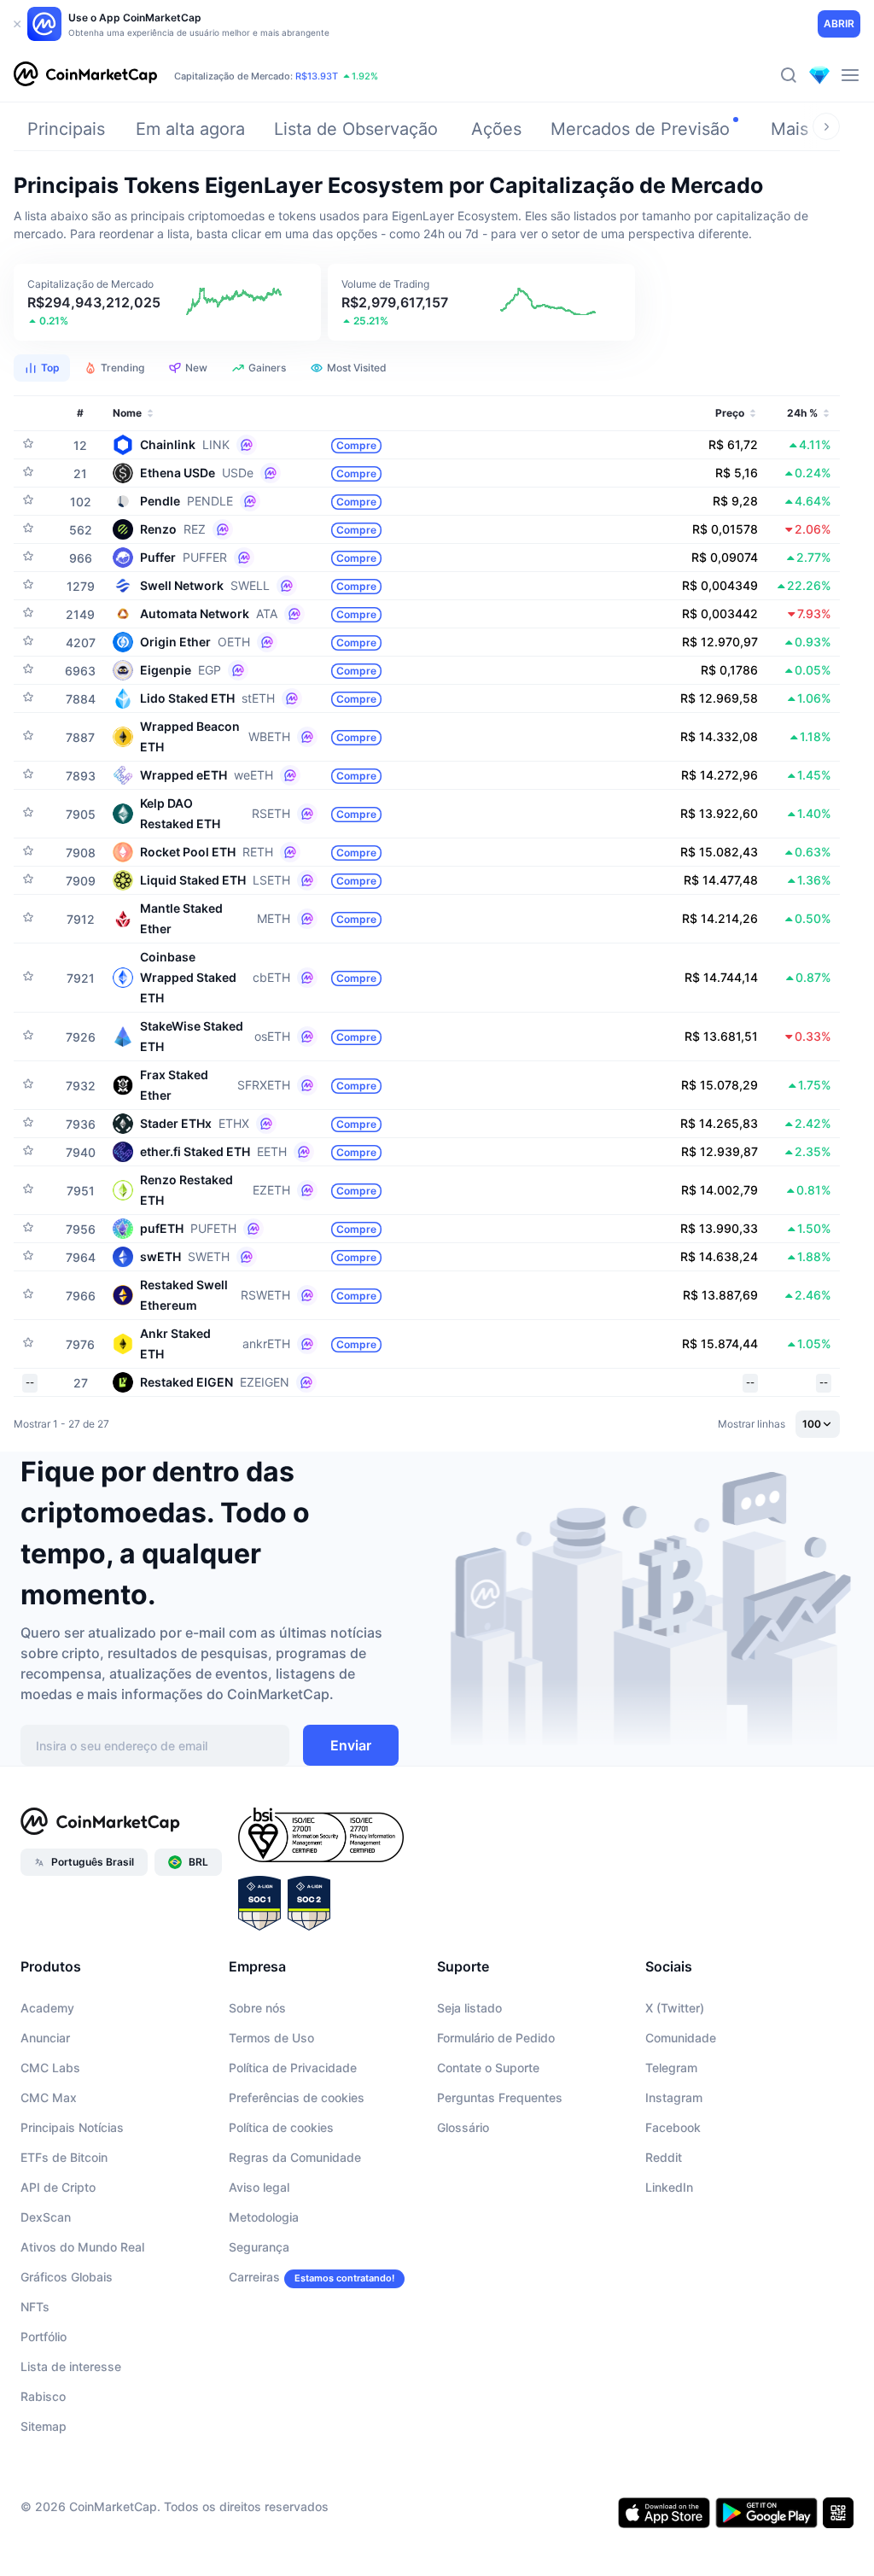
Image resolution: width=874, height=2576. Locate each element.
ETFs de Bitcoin (64, 2157)
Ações (496, 129)
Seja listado (469, 2008)
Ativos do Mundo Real (82, 2247)
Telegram (671, 2068)
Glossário (463, 2127)
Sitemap (44, 2426)
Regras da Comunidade (295, 2157)
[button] (167, 302)
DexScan (46, 2217)
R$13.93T (317, 76)
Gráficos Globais (67, 2277)
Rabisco (43, 2396)
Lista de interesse (71, 2366)
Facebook (673, 2127)
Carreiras (254, 2277)
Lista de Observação (356, 129)
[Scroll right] (826, 126)
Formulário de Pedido (496, 2038)
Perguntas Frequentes (500, 2097)
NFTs (35, 2307)
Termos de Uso (271, 2038)
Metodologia (264, 2217)
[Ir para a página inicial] (85, 75)
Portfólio (44, 2337)
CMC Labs (50, 2068)
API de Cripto (58, 2187)
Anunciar (45, 2038)
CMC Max (49, 2097)
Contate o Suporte (488, 2068)
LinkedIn (669, 2187)
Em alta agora (190, 129)
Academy (47, 2008)
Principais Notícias (72, 2127)
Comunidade (681, 2038)
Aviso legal (259, 2187)
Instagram (674, 2097)
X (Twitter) (675, 2008)
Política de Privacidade (293, 2068)
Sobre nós (257, 2008)
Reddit (664, 2157)
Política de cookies (281, 2127)
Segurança (259, 2247)
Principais (66, 129)
